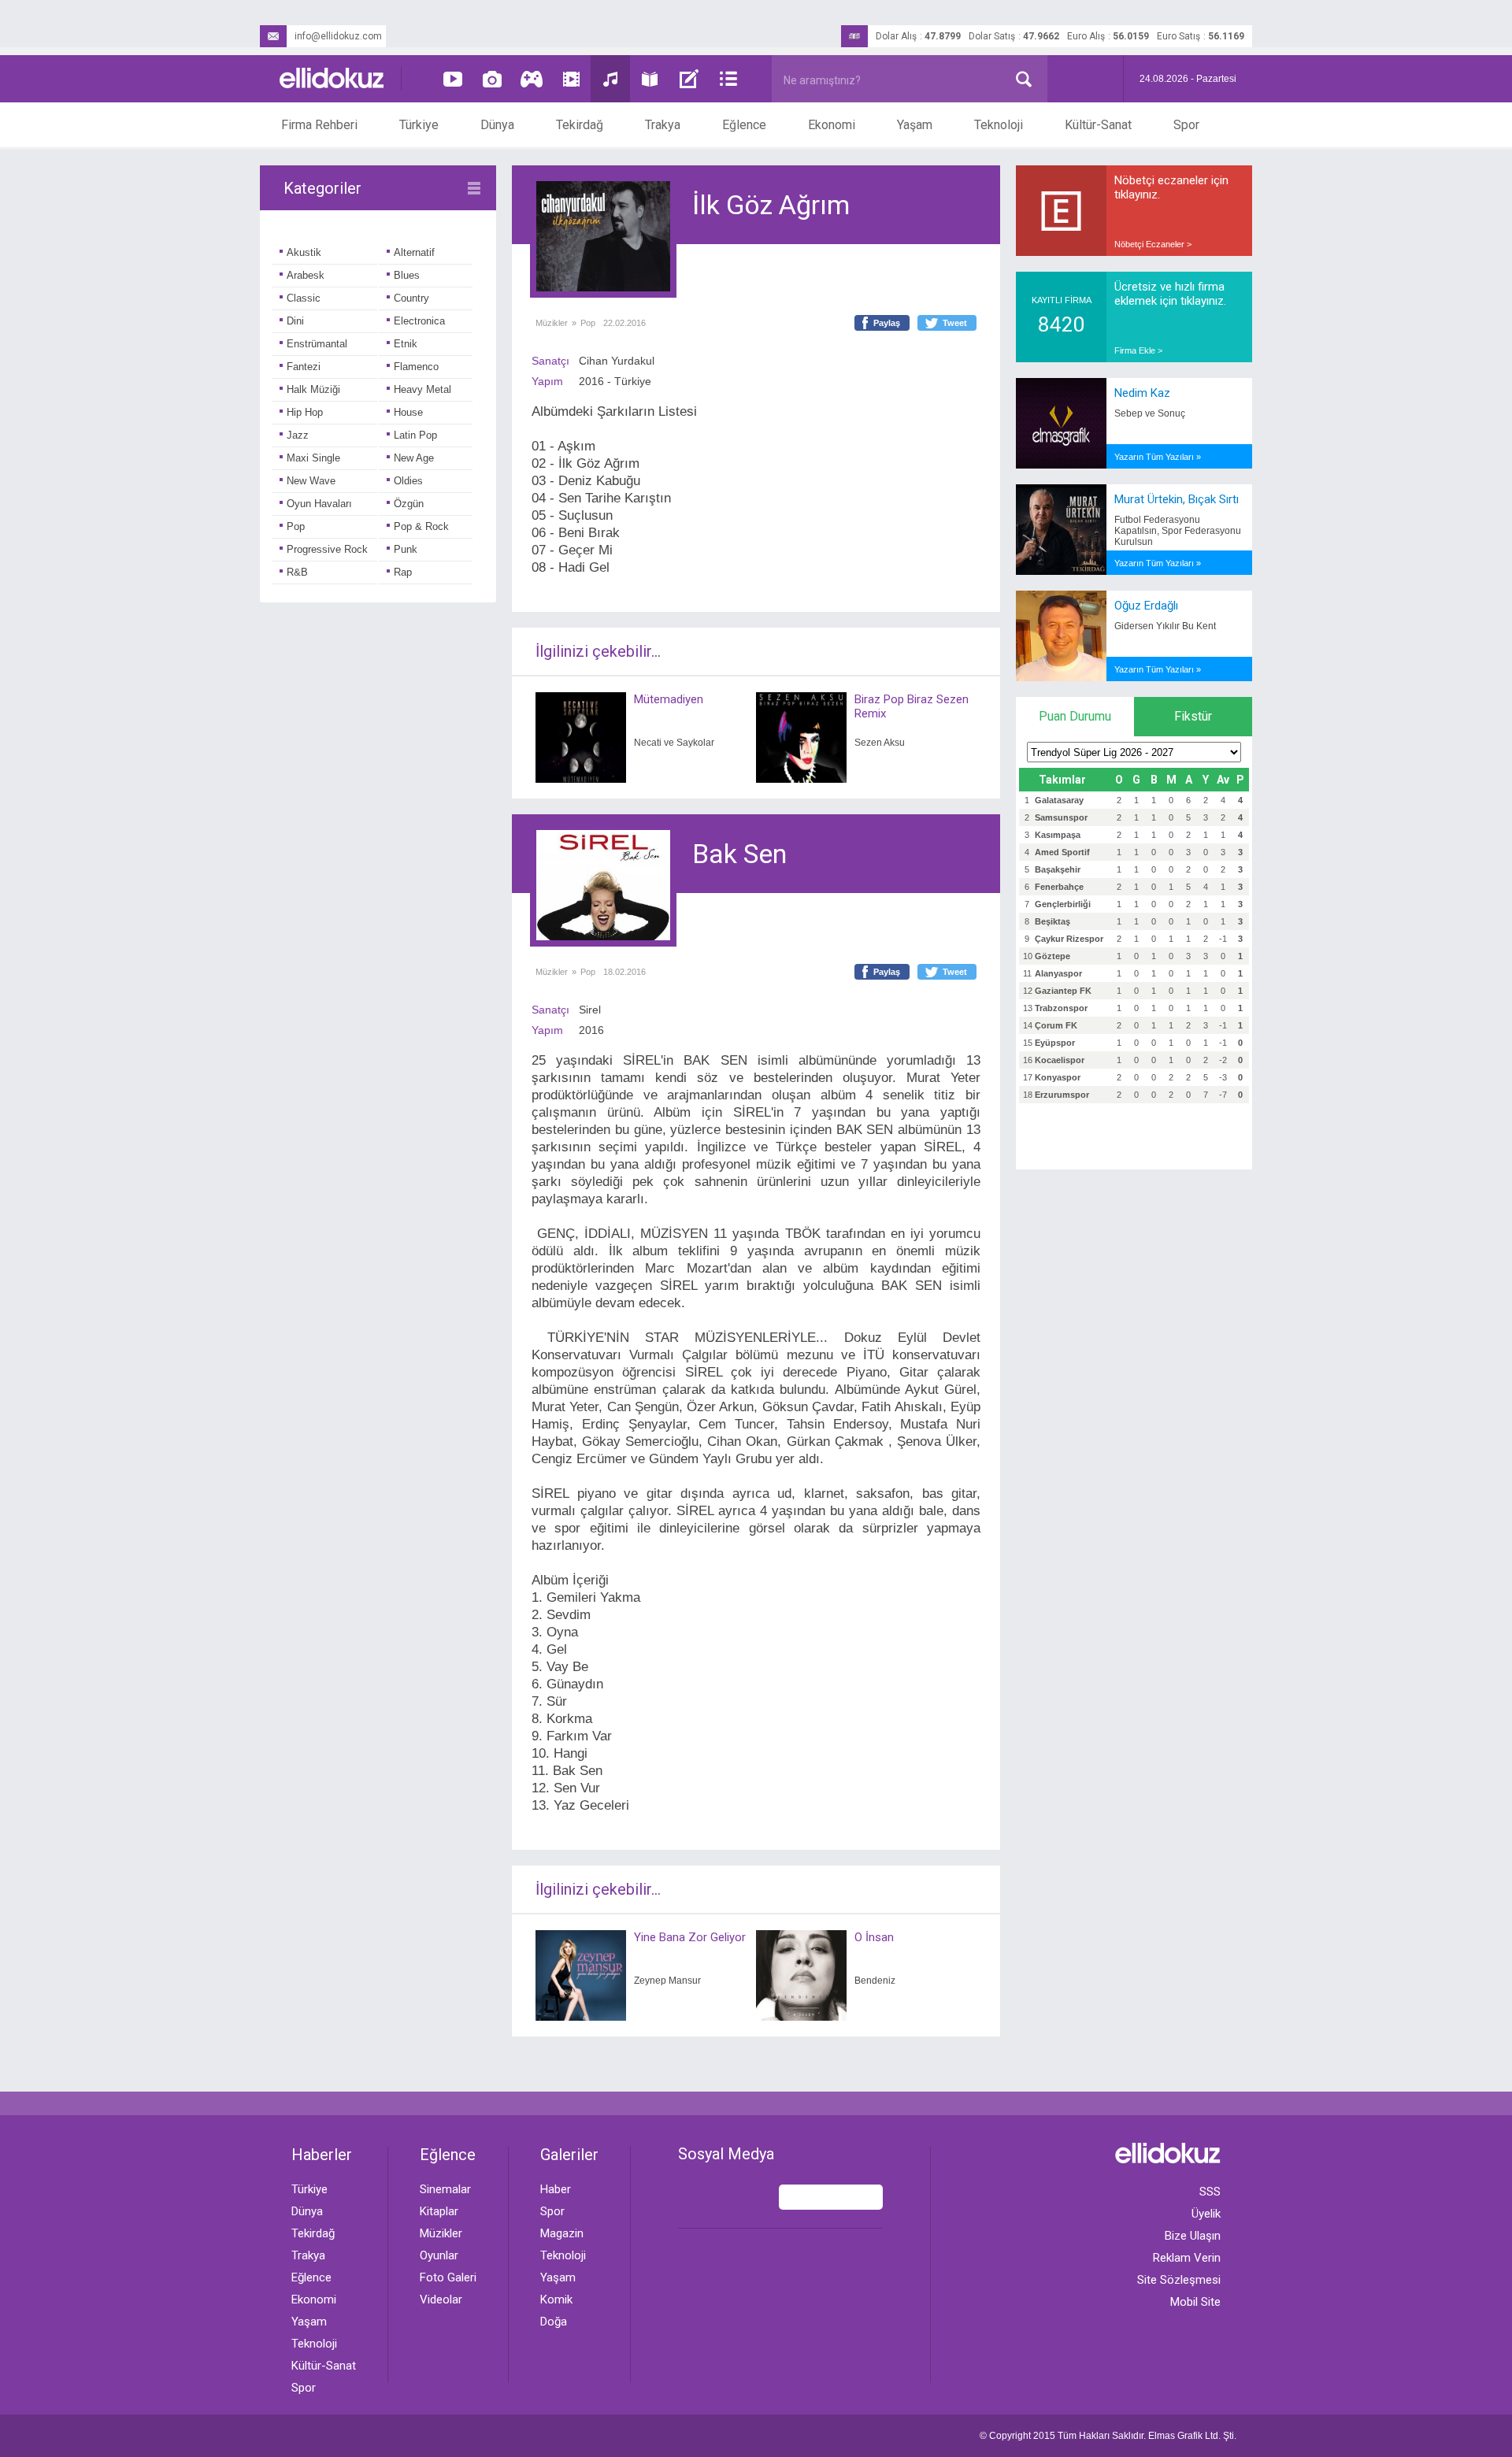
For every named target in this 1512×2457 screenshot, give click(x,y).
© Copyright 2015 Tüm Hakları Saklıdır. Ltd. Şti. (1108, 2436)
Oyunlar (439, 2255)
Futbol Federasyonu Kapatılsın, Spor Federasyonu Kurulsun (1178, 531)
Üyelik (1206, 2214)
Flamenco (416, 367)
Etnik (406, 344)
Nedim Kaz (1142, 393)
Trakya (663, 125)
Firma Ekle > (1138, 350)
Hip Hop (305, 412)
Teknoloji (999, 125)
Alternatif (414, 252)
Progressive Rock (327, 549)
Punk (406, 549)
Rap (403, 572)
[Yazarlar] (689, 79)
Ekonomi (832, 125)
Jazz (298, 435)
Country (411, 298)
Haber (556, 2189)
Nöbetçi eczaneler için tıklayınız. (1171, 187)
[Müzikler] (610, 79)
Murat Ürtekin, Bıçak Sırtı (1177, 499)
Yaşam (915, 125)
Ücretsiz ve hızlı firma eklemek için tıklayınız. (1170, 294)
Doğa (554, 2322)
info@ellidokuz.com (338, 36)
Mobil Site (1195, 2302)
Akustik (304, 252)
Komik (556, 2299)
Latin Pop (415, 435)
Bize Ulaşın (1193, 2236)
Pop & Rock (421, 526)
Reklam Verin (1187, 2258)
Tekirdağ (580, 125)
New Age (414, 458)
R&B (297, 572)
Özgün (409, 504)
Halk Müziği (313, 389)
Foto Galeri (448, 2277)
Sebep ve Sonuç (1150, 413)
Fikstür (1193, 716)
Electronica (419, 321)
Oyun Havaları (319, 504)
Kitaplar (439, 2211)
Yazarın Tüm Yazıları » (1158, 457)
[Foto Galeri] (492, 79)
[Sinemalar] (571, 79)
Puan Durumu (1075, 716)
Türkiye (419, 125)
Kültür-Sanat (1098, 125)
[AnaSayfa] (332, 79)
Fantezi (304, 367)
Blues (407, 275)
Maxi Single (313, 458)
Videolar (441, 2299)
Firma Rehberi (319, 125)
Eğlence (744, 125)
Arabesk (306, 275)
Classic (304, 298)
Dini (295, 321)
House (408, 412)
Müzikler (552, 323)
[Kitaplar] (650, 79)
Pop (296, 526)
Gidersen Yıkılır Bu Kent (1165, 626)
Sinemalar (445, 2189)
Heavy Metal (422, 389)
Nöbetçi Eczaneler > (1153, 244)
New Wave (311, 481)
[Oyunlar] (532, 79)
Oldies (408, 481)
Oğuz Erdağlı (1146, 606)
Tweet (955, 323)
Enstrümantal (317, 344)
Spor (1186, 125)
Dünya (497, 125)
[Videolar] (453, 79)
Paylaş (887, 323)
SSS (1210, 2192)
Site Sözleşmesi (1179, 2280)
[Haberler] (728, 79)
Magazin (562, 2233)
